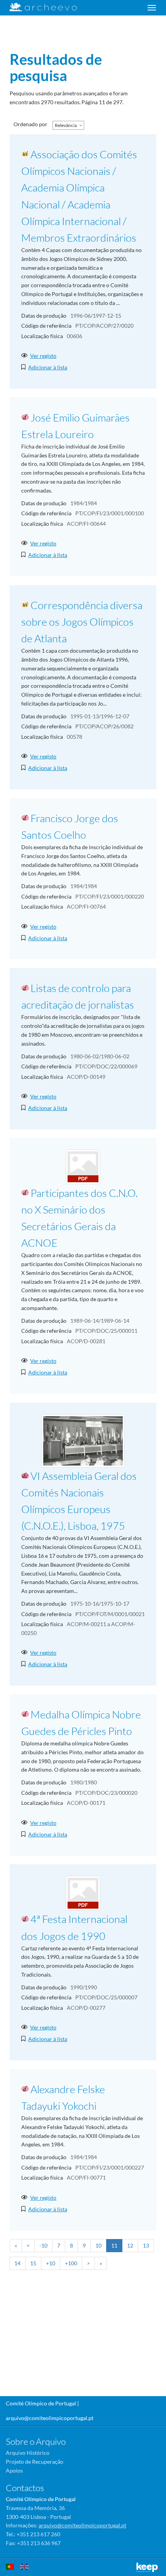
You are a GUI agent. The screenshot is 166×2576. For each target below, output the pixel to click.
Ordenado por (30, 124)
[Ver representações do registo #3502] (83, 1166)
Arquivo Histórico (28, 2453)
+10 (51, 2263)
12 (130, 2245)
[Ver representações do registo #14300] (83, 1440)
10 (98, 2245)
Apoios (14, 2470)
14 (17, 2263)
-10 (43, 2245)
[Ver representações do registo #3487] (83, 1893)
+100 (71, 2263)
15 (33, 2263)
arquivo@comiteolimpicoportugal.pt (50, 2418)
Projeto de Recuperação (35, 2462)
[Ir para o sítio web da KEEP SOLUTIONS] (148, 2567)
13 (146, 2245)
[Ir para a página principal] (38, 7)
